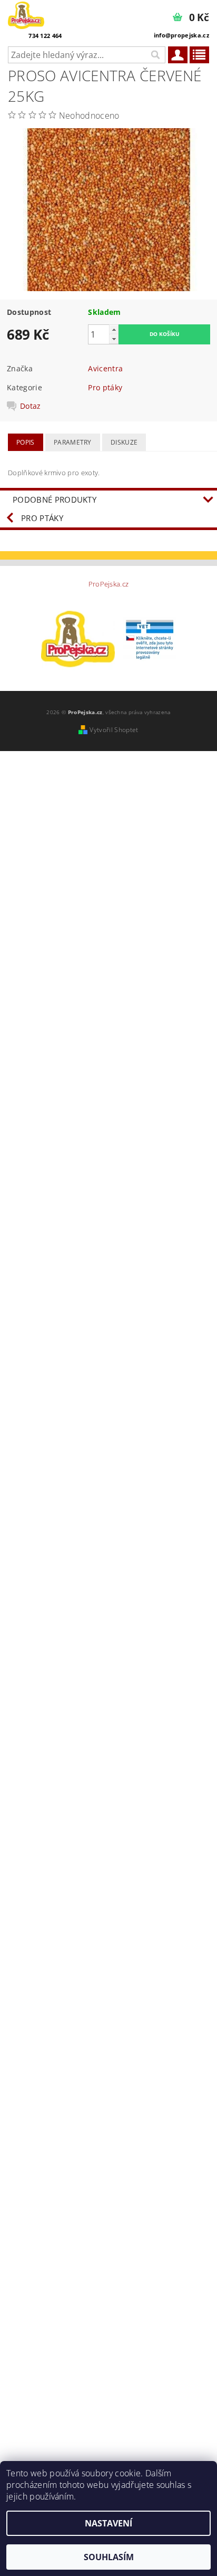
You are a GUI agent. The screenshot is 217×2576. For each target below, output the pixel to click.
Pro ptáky (105, 387)
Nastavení (108, 2523)
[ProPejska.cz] (26, 14)
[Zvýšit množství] (114, 329)
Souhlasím (109, 2557)
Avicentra (105, 368)
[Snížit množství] (114, 339)
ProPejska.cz (109, 584)
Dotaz (31, 406)
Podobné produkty (55, 499)
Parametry (73, 442)
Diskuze (124, 442)
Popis (26, 442)
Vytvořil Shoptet (114, 730)
